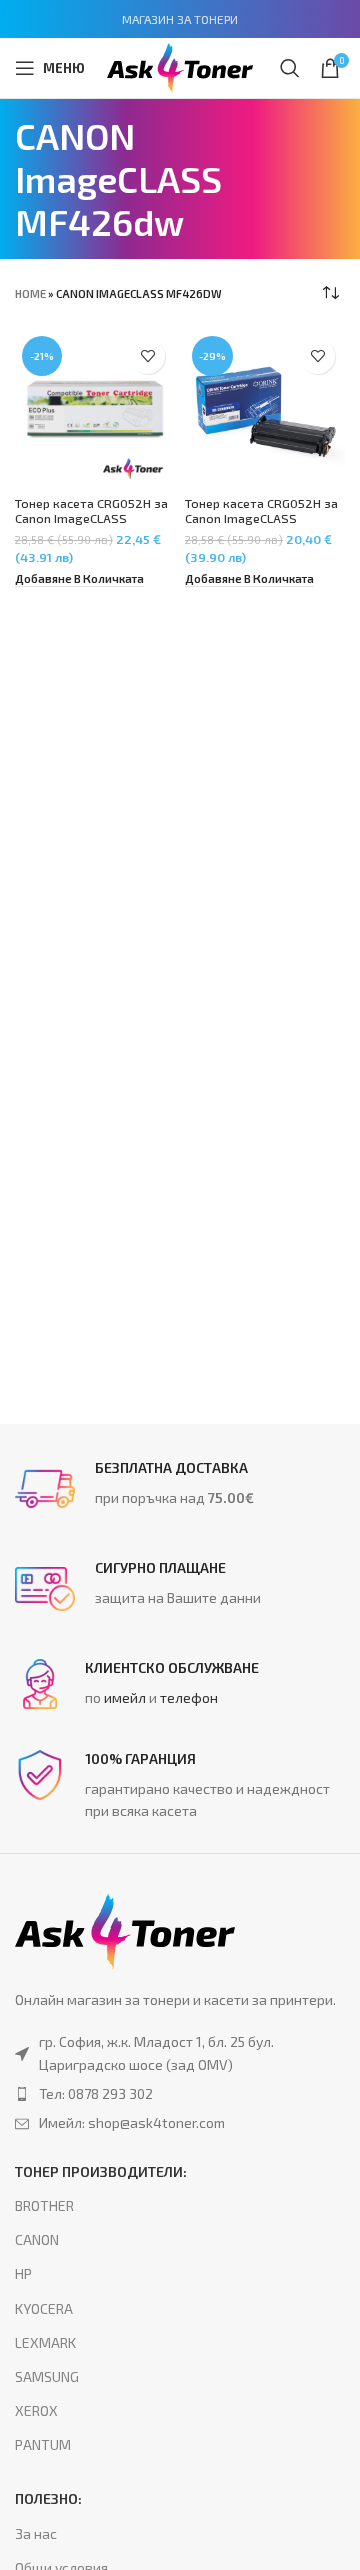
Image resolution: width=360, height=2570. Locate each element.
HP (23, 2273)
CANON (37, 2239)
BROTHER (44, 2205)
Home (30, 293)
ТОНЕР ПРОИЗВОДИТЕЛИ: (101, 2171)
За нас (36, 2533)
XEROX (36, 2410)
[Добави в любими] (147, 356)
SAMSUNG (47, 2376)
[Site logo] (180, 65)
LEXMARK (45, 2342)
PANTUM (43, 2444)
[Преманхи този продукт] (180, 2094)
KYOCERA (44, 2308)
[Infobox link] (180, 1489)
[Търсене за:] (290, 68)
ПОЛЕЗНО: (48, 2498)
